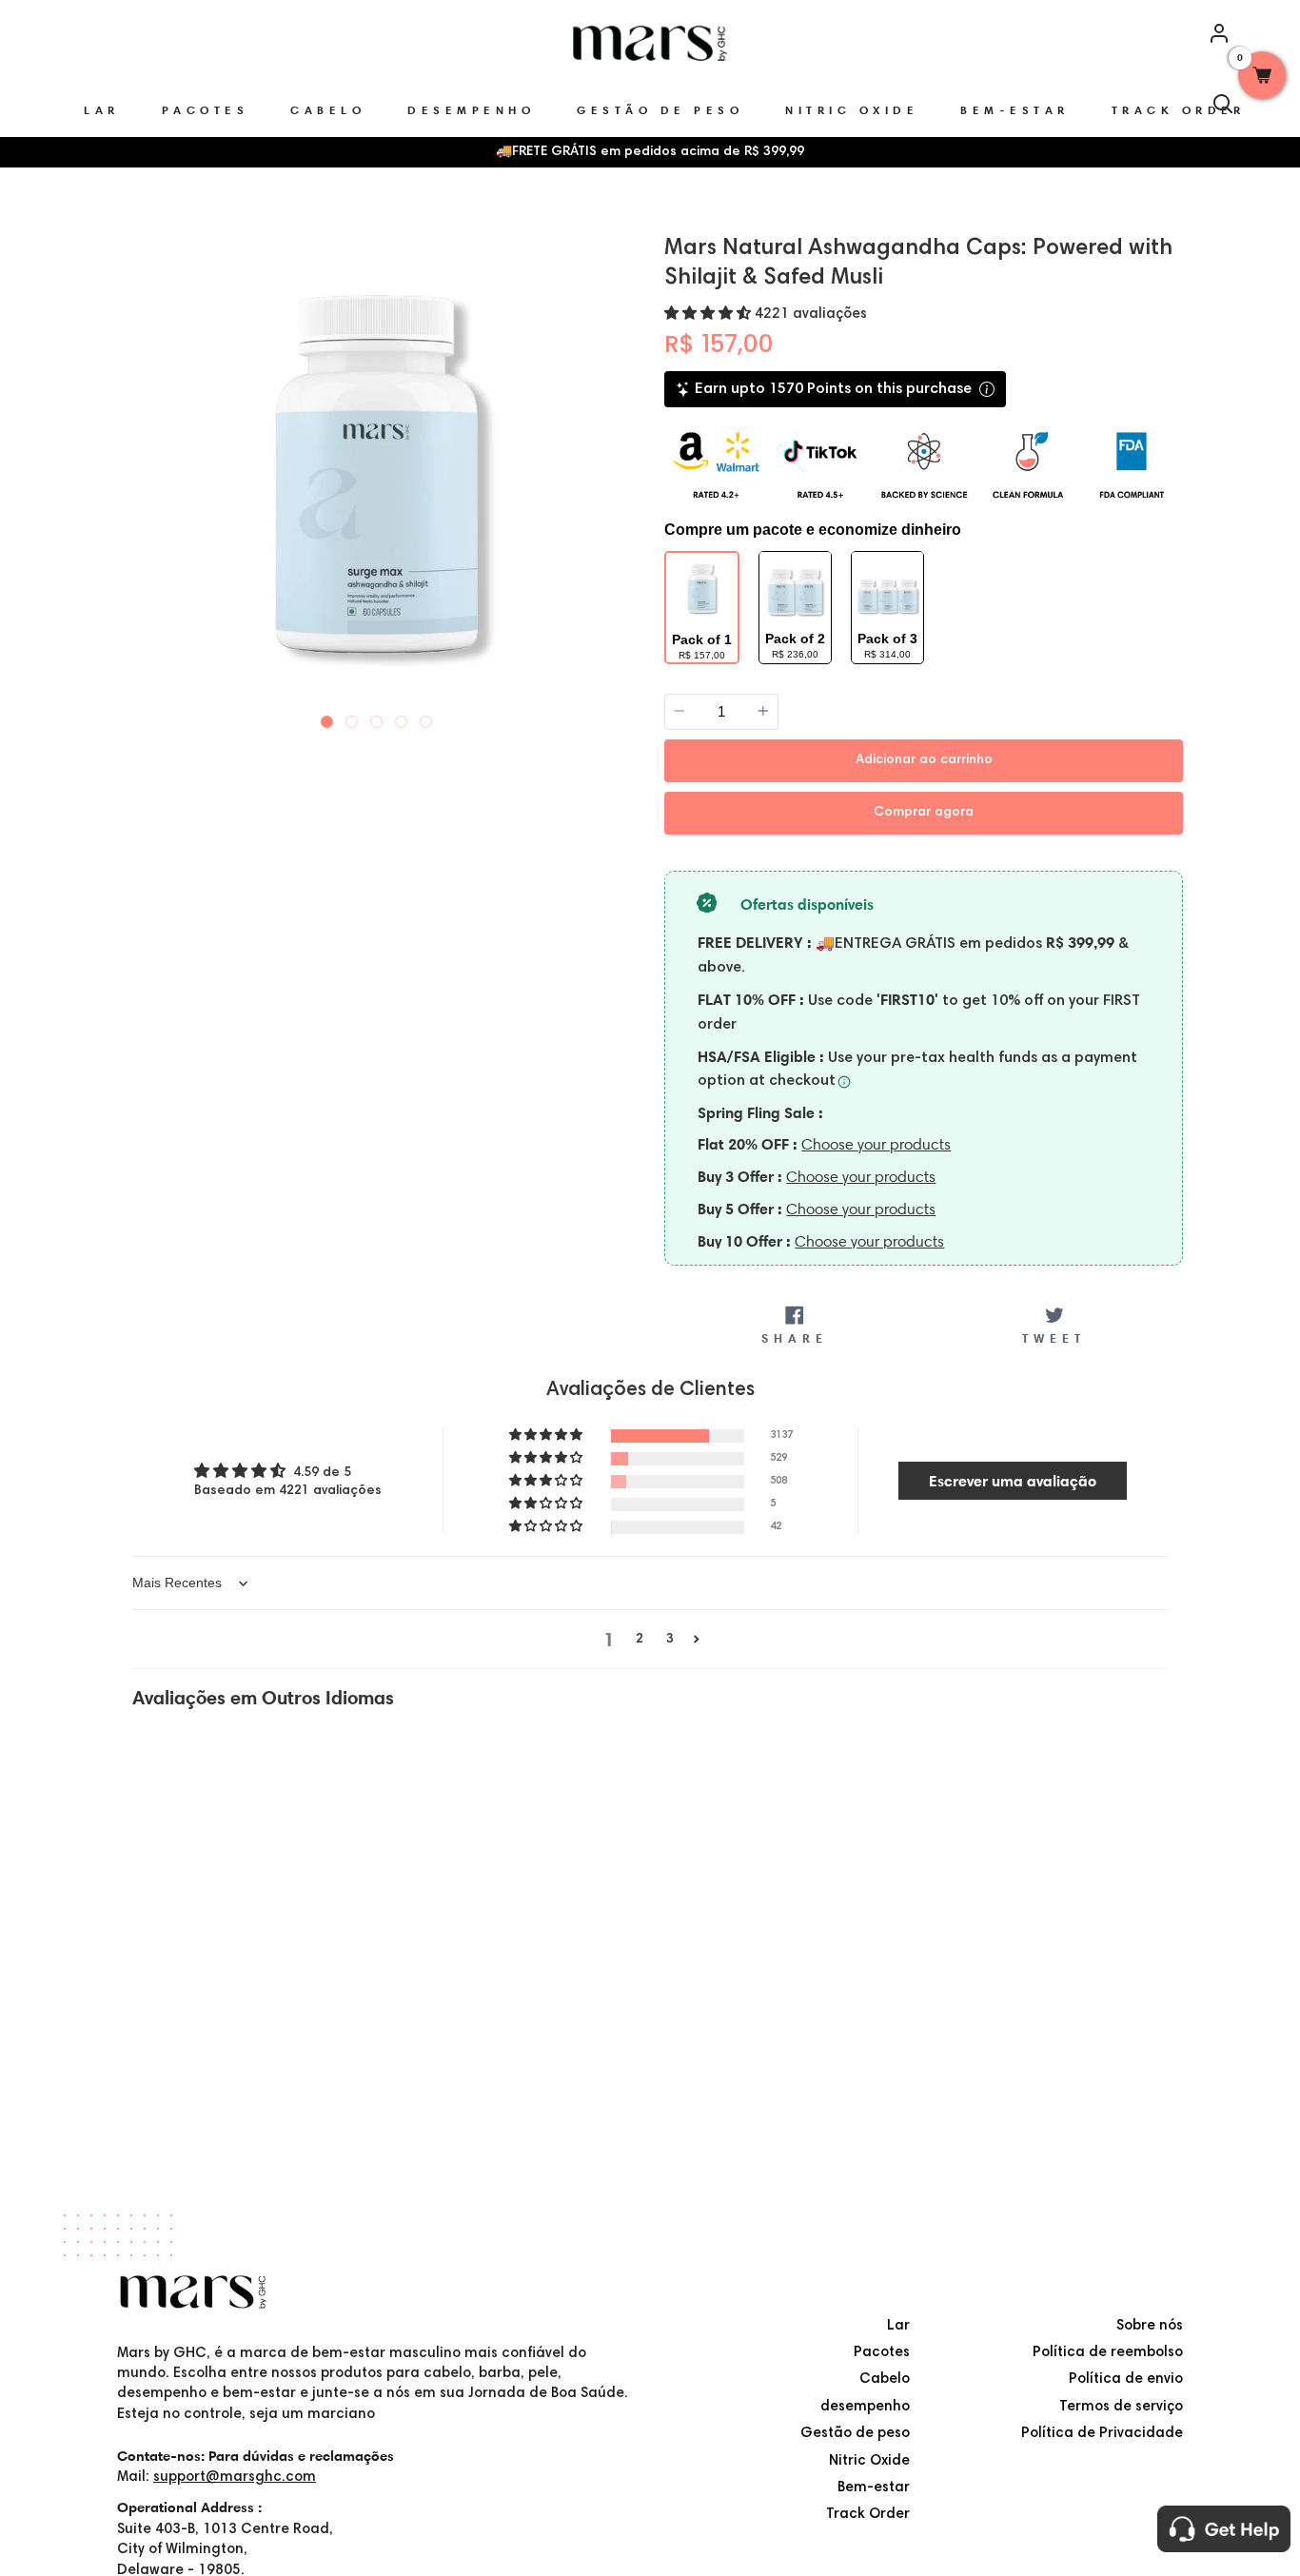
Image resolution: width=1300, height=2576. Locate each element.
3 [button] (670, 1640)
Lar (898, 2326)
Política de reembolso (1108, 2353)
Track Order (868, 2515)
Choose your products (876, 1144)
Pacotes (882, 2353)
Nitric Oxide (869, 2461)
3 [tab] (377, 718)
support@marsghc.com (235, 2478)
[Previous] (134, 472)
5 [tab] (426, 718)
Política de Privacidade (1102, 2434)
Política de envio (1126, 2379)
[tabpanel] (376, 474)
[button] (709, 315)
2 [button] (640, 1640)
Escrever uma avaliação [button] (1013, 1481)
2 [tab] (352, 718)
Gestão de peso (855, 2434)
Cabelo (885, 2379)
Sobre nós (1150, 2326)
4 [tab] (402, 718)
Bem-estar (874, 2488)
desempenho (865, 2407)
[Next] (619, 472)
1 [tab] (327, 718)
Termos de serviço (1121, 2407)
